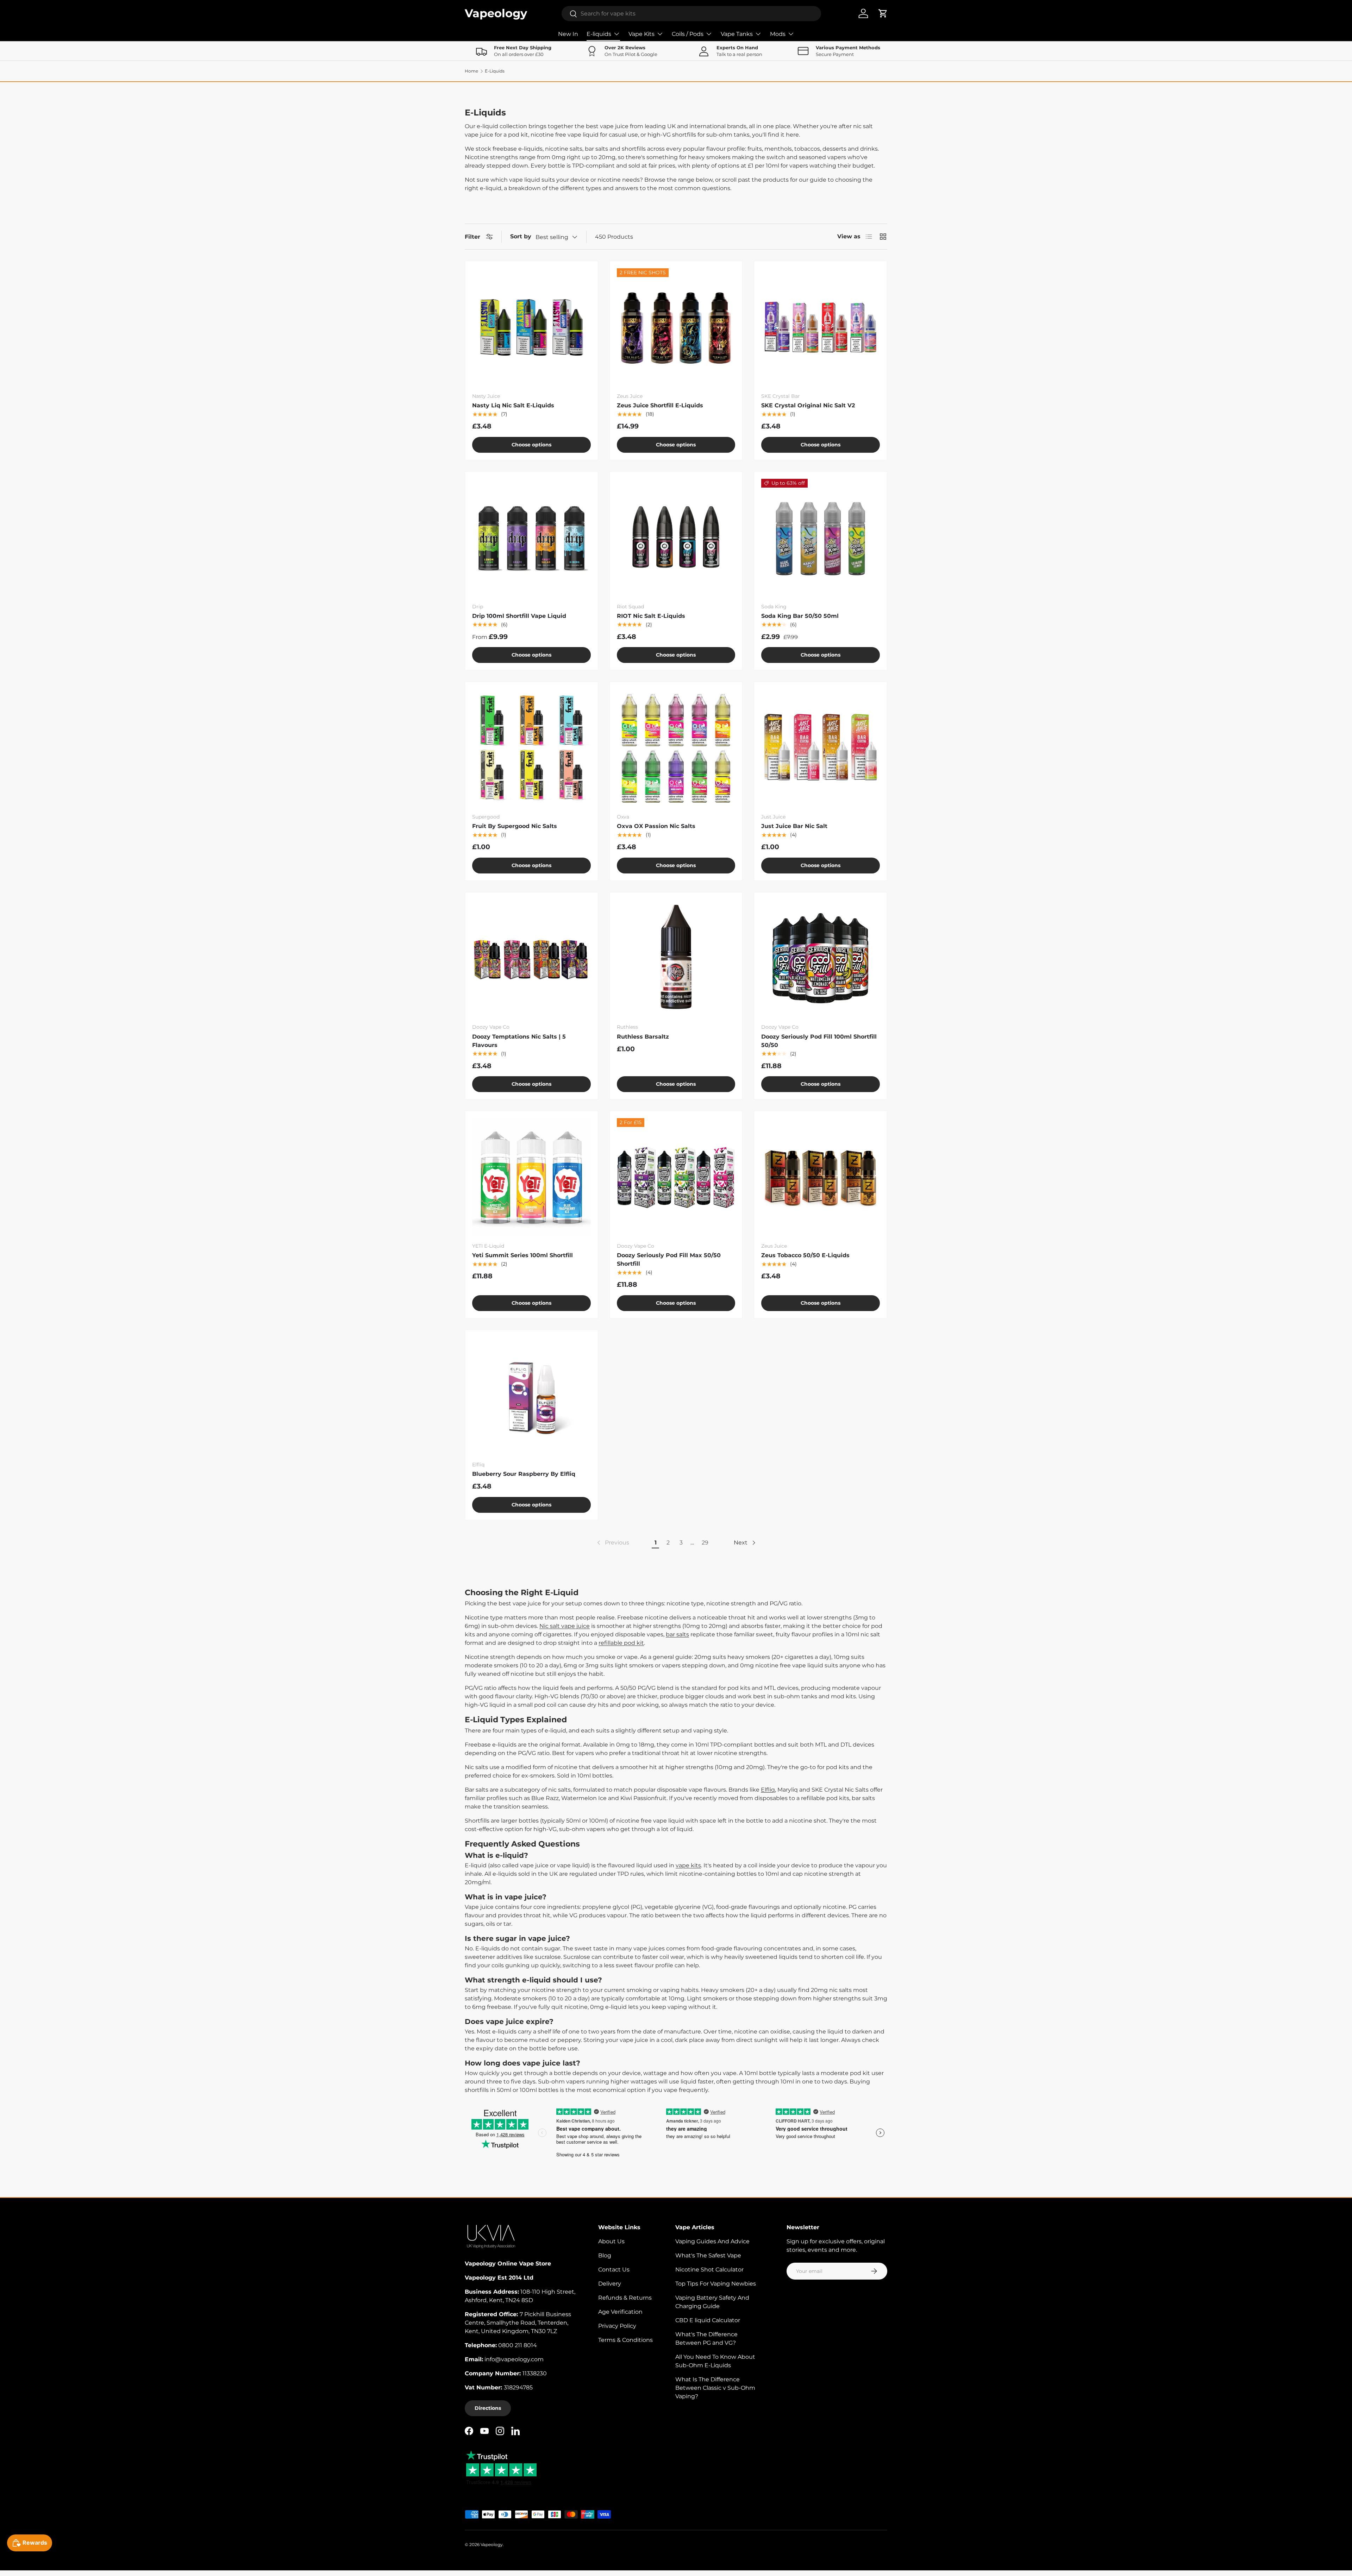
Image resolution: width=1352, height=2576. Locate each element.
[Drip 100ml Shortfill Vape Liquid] (531, 538)
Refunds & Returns (625, 2298)
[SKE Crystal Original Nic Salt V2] (821, 328)
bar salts (677, 1634)
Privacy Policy (617, 2326)
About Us (611, 2241)
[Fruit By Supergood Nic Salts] (531, 748)
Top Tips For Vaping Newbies (716, 2284)
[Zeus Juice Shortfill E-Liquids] (676, 328)
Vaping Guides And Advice (712, 2241)
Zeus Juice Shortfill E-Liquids (660, 405)
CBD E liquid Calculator (708, 2320)
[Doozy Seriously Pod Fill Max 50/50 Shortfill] (676, 1177)
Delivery (610, 2284)
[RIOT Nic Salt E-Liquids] (676, 538)
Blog (605, 2255)
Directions (488, 2408)
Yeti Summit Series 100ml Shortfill (522, 1255)
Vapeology (492, 2544)
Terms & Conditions (625, 2340)
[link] (612, 1543)
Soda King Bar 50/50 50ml (800, 616)
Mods (778, 34)
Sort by (521, 236)
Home (471, 71)
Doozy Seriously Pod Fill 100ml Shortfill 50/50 (819, 1041)
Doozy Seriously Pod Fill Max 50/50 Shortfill (669, 1259)
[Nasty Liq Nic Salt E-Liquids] (531, 328)
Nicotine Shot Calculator (709, 2270)
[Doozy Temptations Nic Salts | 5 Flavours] (531, 959)
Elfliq (768, 1790)
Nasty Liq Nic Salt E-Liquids (513, 405)
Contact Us (614, 2270)
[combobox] (691, 14)
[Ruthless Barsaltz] (676, 959)
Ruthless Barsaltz (643, 1037)
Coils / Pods (688, 34)
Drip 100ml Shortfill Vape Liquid (519, 616)
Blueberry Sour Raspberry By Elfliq (524, 1474)
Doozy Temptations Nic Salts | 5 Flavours (519, 1041)
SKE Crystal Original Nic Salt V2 (808, 405)
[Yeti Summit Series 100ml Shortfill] (531, 1177)
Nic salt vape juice (565, 1626)
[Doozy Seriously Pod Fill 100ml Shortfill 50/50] (821, 959)
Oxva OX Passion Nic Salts (656, 826)
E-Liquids (495, 71)
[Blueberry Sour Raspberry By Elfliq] (531, 1396)
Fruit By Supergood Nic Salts (515, 826)
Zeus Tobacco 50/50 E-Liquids (805, 1255)
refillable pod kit (621, 1643)
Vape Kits (641, 34)
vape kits (688, 1865)
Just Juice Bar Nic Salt (794, 826)
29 (705, 1543)
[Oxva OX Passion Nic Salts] (676, 748)
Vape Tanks (737, 34)
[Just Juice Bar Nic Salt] (821, 748)
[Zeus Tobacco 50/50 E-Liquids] (821, 1177)
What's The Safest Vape (708, 2255)
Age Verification (620, 2312)
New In (568, 34)
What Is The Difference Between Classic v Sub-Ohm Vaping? (715, 2388)
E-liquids (599, 34)
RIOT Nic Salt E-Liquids (651, 616)
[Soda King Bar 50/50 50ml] (821, 538)
